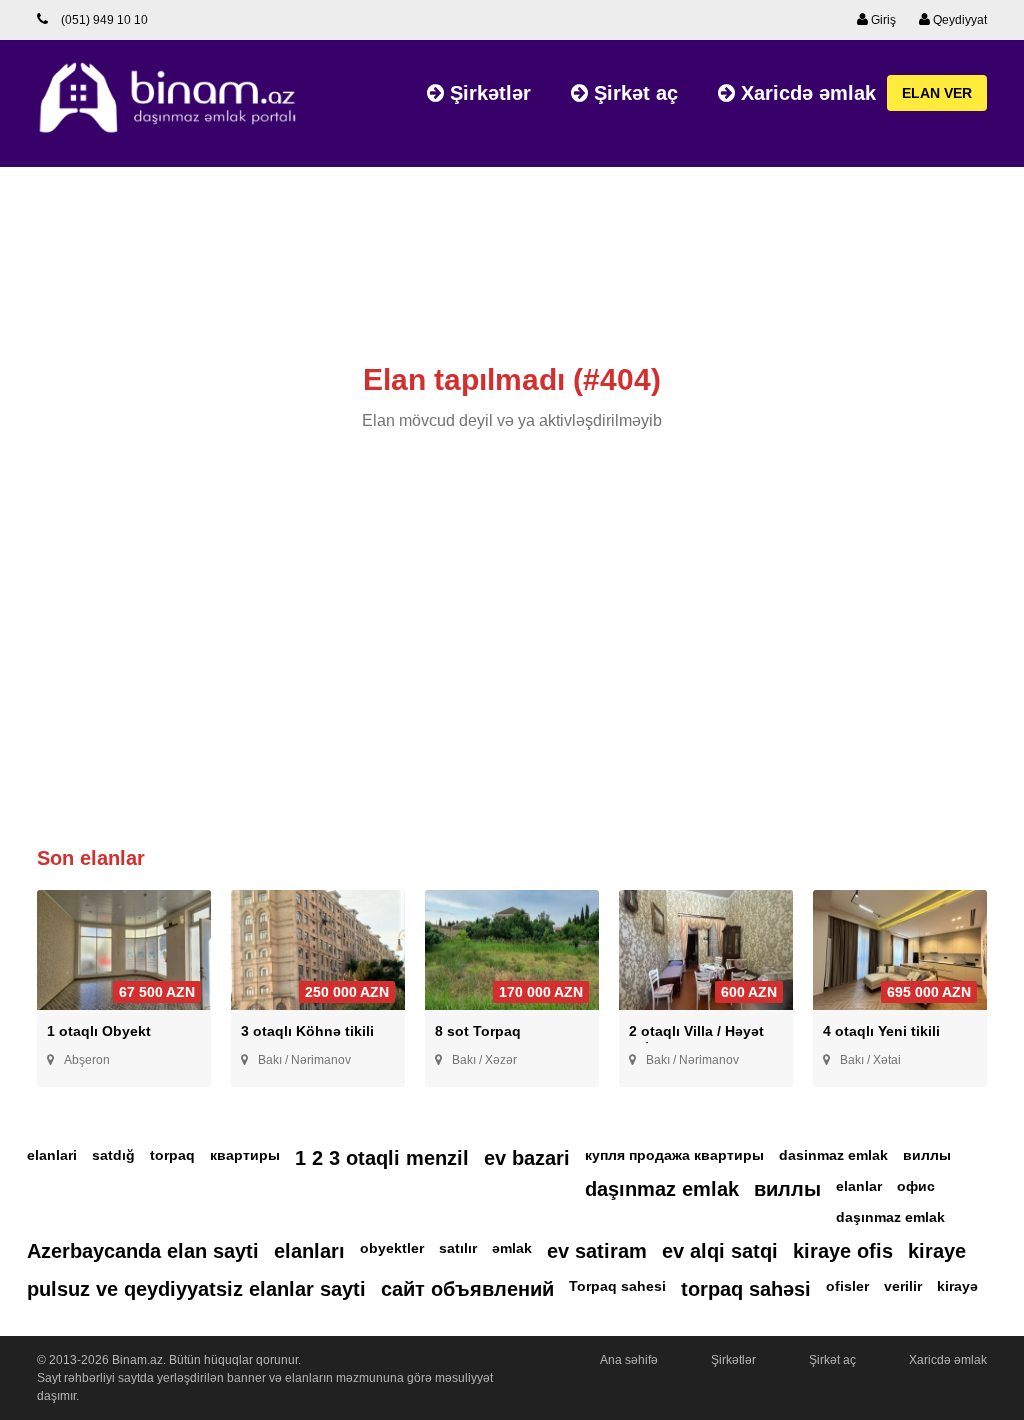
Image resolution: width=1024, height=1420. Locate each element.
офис (916, 1186)
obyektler (392, 1248)
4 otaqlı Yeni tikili (881, 1031)
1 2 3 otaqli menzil (382, 1158)
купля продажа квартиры (674, 1155)
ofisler (847, 1286)
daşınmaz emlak (662, 1189)
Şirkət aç (633, 93)
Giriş (882, 20)
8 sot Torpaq (478, 1031)
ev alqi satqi (720, 1251)
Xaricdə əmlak (805, 93)
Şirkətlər (487, 93)
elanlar (859, 1186)
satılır (458, 1248)
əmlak (512, 1248)
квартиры (245, 1155)
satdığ (113, 1155)
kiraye (937, 1251)
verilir (903, 1286)
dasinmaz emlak (833, 1155)
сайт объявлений (467, 1289)
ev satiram (597, 1251)
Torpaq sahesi (617, 1286)
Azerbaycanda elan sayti (143, 1251)
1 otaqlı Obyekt (99, 1031)
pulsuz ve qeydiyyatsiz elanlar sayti (196, 1289)
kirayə (957, 1286)
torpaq (172, 1155)
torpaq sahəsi (746, 1289)
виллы (927, 1155)
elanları (309, 1251)
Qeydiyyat (958, 20)
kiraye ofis (843, 1251)
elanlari (52, 1155)
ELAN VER (937, 93)
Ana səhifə (629, 1360)
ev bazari (527, 1158)
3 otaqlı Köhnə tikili (307, 1031)
